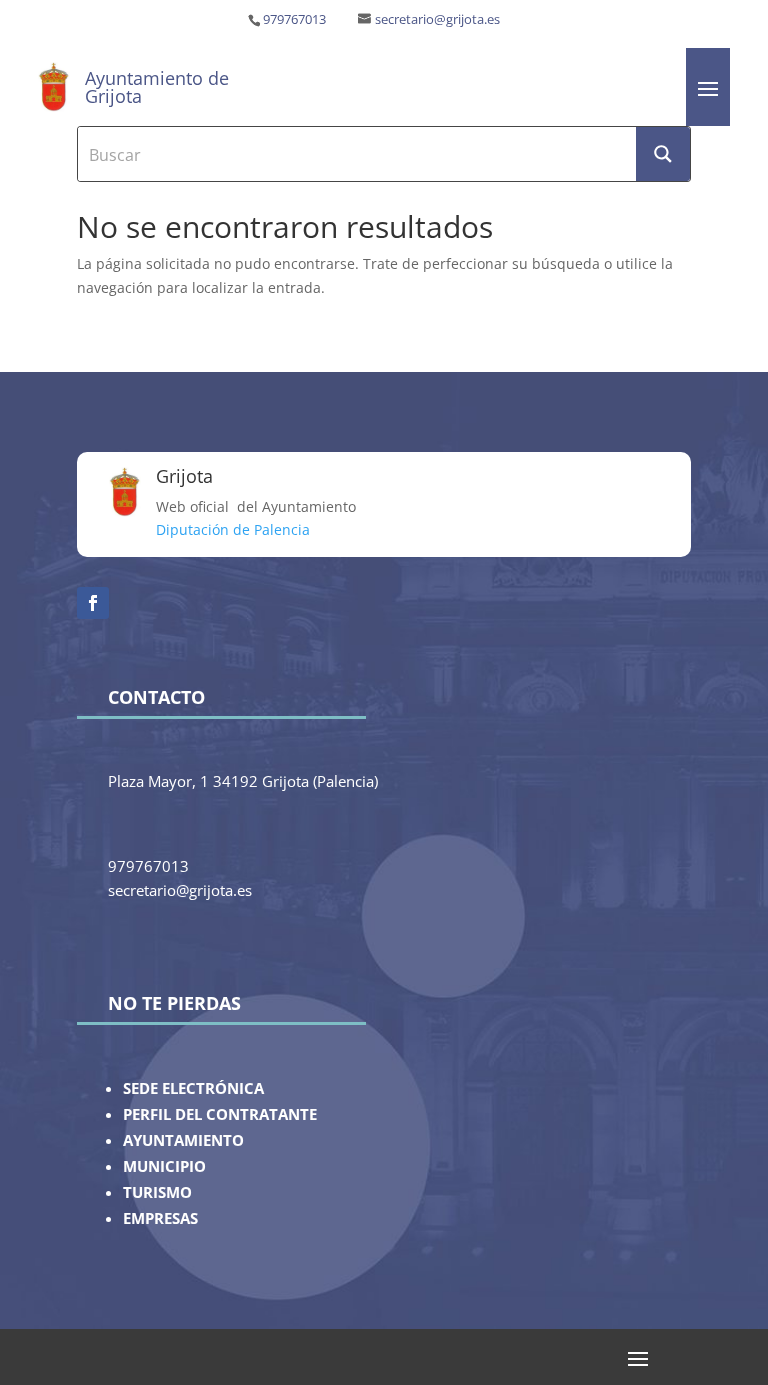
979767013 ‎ (296, 19)
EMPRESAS (160, 1218)
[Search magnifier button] (663, 154)
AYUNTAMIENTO (183, 1140)
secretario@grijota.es (437, 19)
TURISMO (157, 1192)
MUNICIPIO (164, 1166)
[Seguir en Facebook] (93, 603)
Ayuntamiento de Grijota (157, 87)
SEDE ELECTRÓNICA (193, 1088)
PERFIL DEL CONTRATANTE (220, 1114)
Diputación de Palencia (233, 529)
